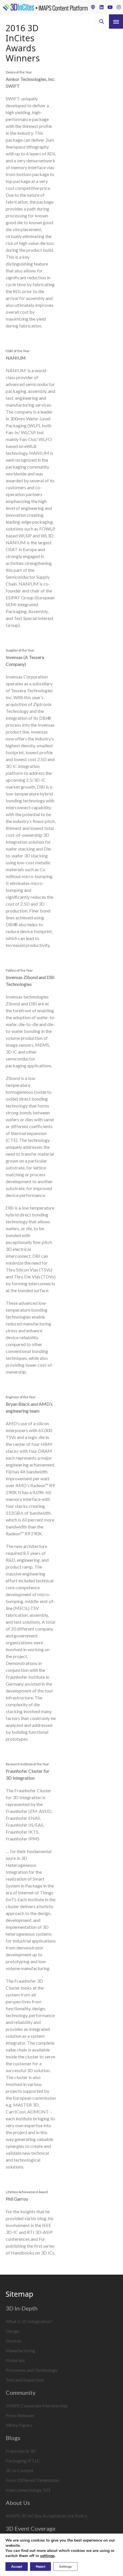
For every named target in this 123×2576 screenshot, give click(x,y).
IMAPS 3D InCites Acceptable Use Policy (46, 2516)
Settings (65, 2567)
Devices (14, 2341)
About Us (18, 2503)
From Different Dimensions (32, 2480)
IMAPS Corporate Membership (37, 2406)
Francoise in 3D (21, 2451)
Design (13, 2331)
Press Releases (20, 2415)
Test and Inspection (25, 2380)
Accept (17, 2567)
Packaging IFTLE (23, 2461)
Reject (40, 2567)
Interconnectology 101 (28, 2490)
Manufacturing (20, 2350)
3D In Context (19, 2470)
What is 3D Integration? (29, 2321)
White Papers (19, 2425)
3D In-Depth (22, 2308)
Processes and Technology (32, 2370)
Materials (15, 2360)
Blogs (13, 2438)
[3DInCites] (45, 7)
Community (21, 2392)
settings (47, 2556)
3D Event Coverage (31, 2528)
